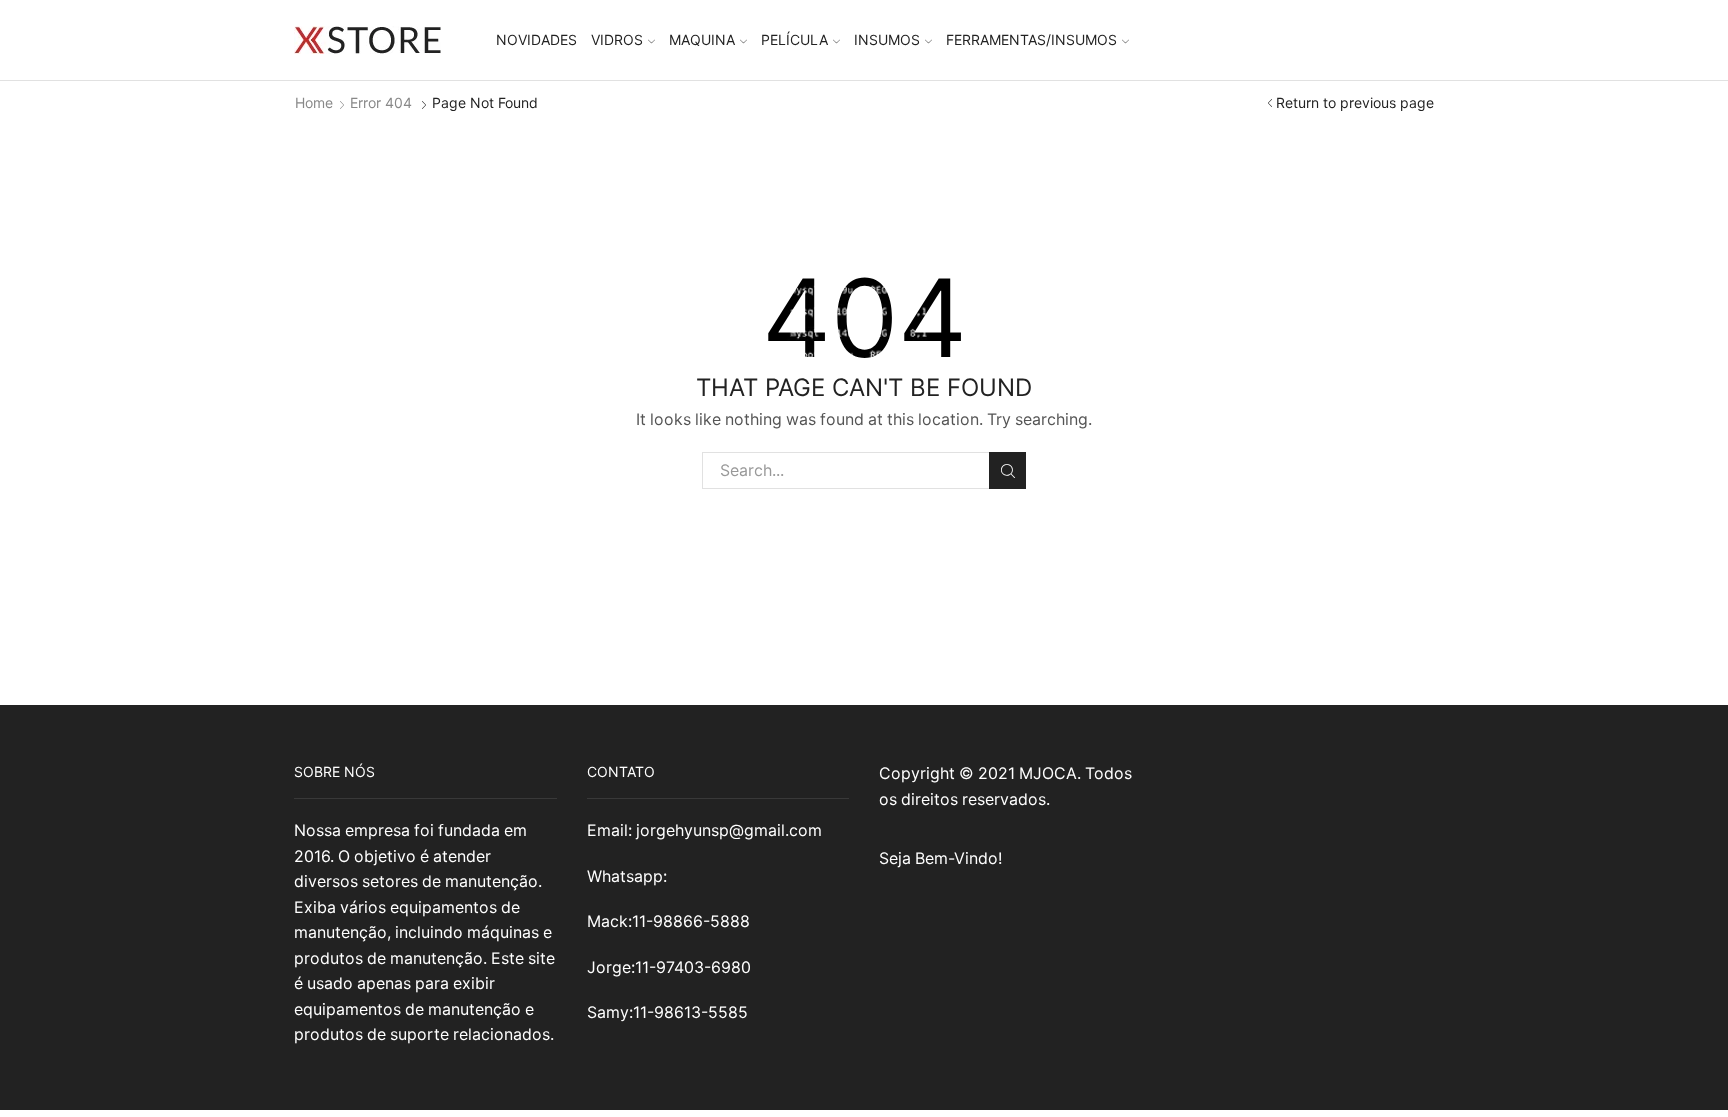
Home (314, 102)
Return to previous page (1355, 102)
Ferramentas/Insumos (1031, 39)
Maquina (702, 39)
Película (794, 39)
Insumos (887, 39)
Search (1007, 470)
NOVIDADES (536, 39)
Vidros (617, 39)
